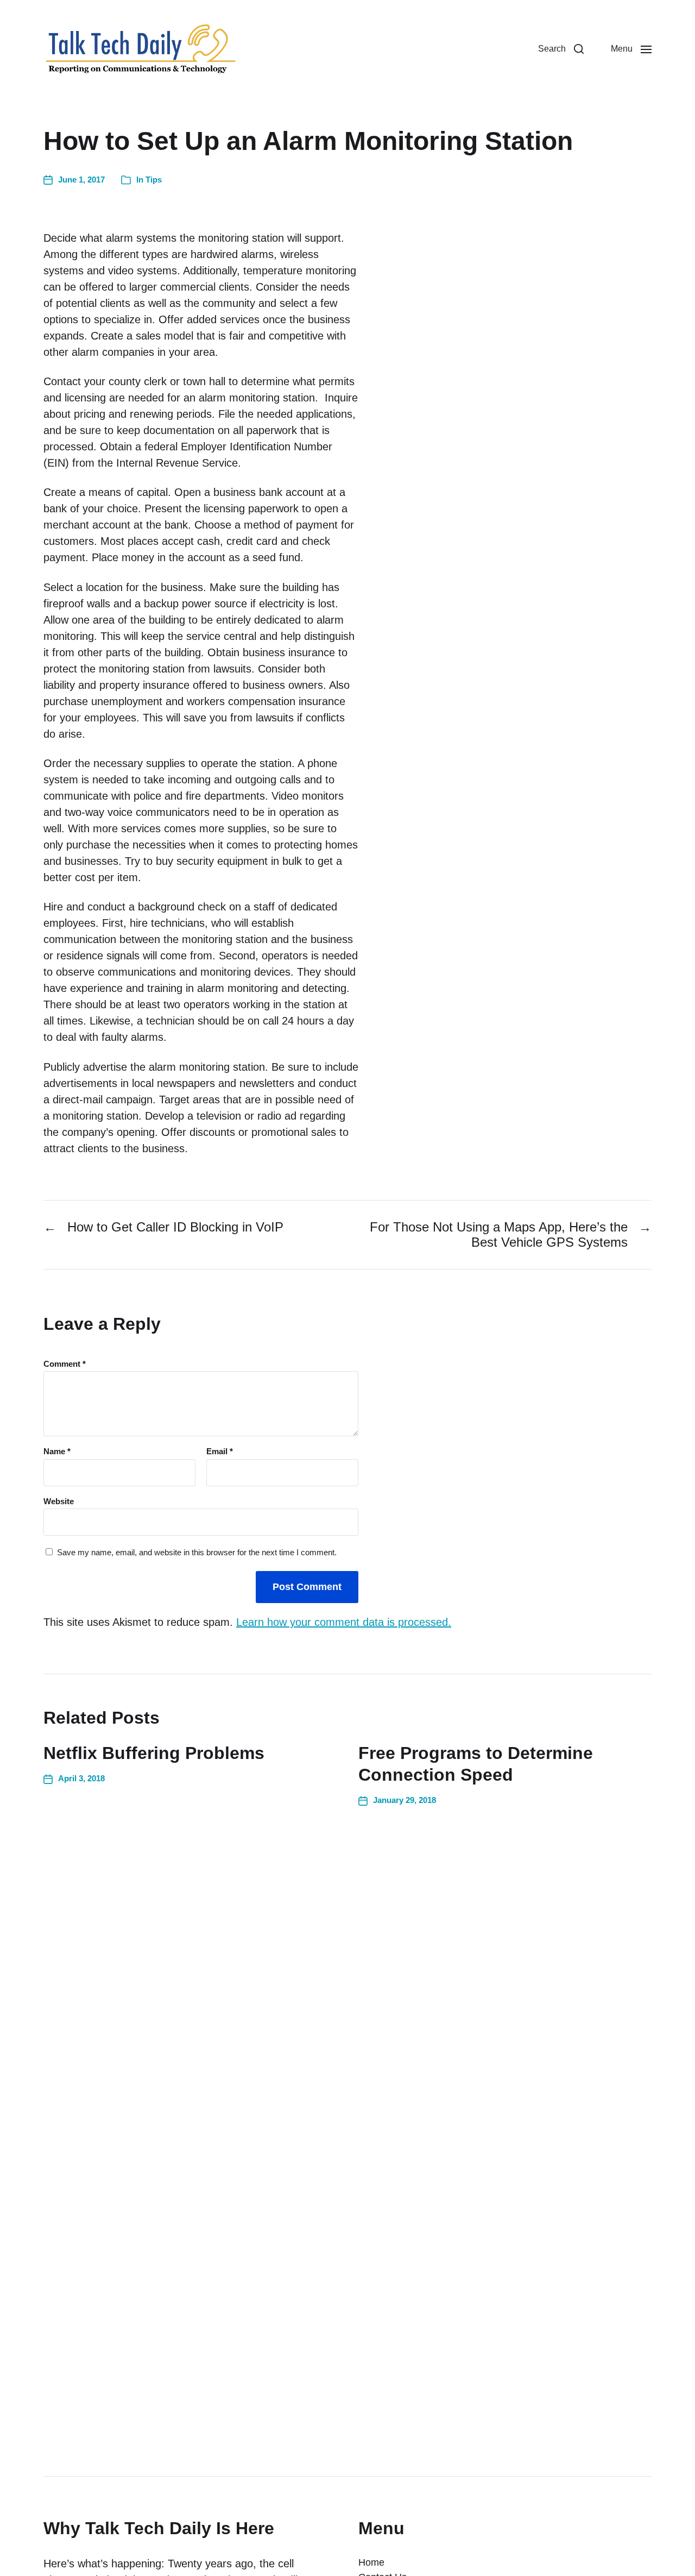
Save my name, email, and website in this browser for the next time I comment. (197, 1553)
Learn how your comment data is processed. (344, 1622)
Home (371, 2562)
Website (59, 1501)
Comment (65, 1364)
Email (220, 1452)
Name (57, 1452)
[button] (561, 49)
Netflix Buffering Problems (154, 1753)
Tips (154, 180)
